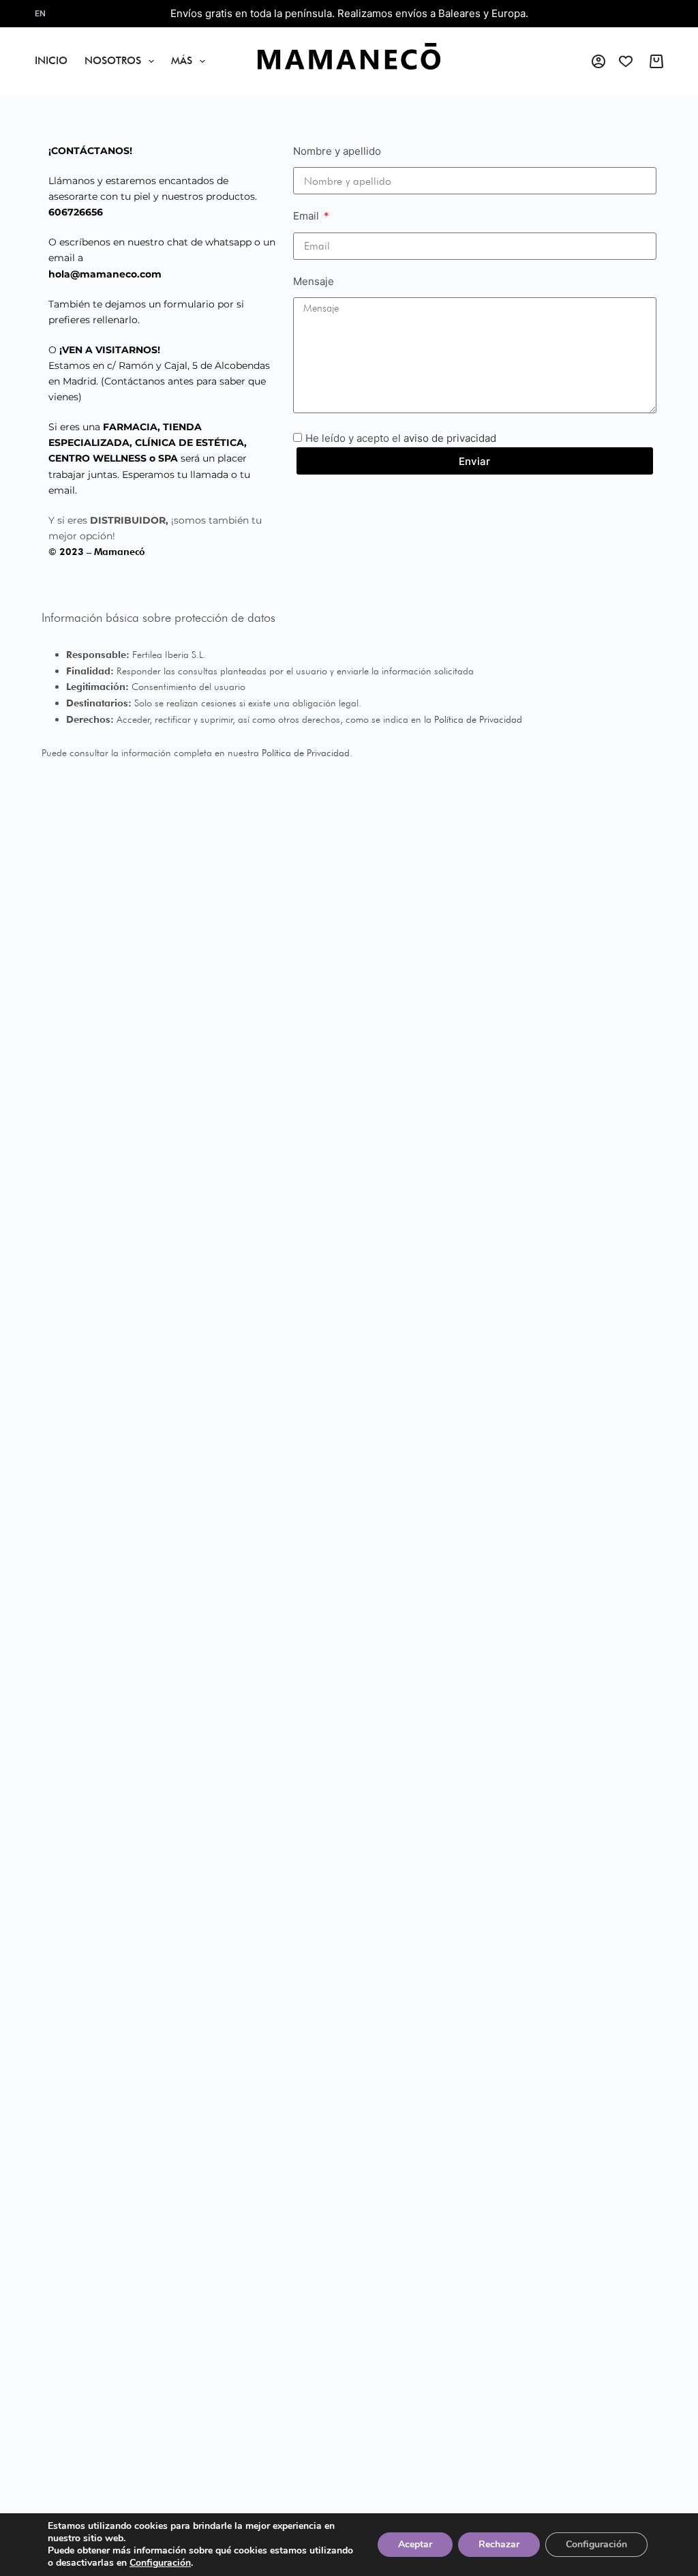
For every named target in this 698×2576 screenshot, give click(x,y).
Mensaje (314, 281)
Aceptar (415, 2544)
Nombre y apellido (337, 151)
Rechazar (499, 2544)
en (40, 13)
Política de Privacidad (478, 719)
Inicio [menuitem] (51, 61)
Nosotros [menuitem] (113, 61)
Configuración (160, 2563)
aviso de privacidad (450, 438)
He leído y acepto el (401, 438)
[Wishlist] (626, 61)
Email (307, 216)
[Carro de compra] (656, 61)
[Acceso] (598, 61)
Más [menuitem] (182, 61)
